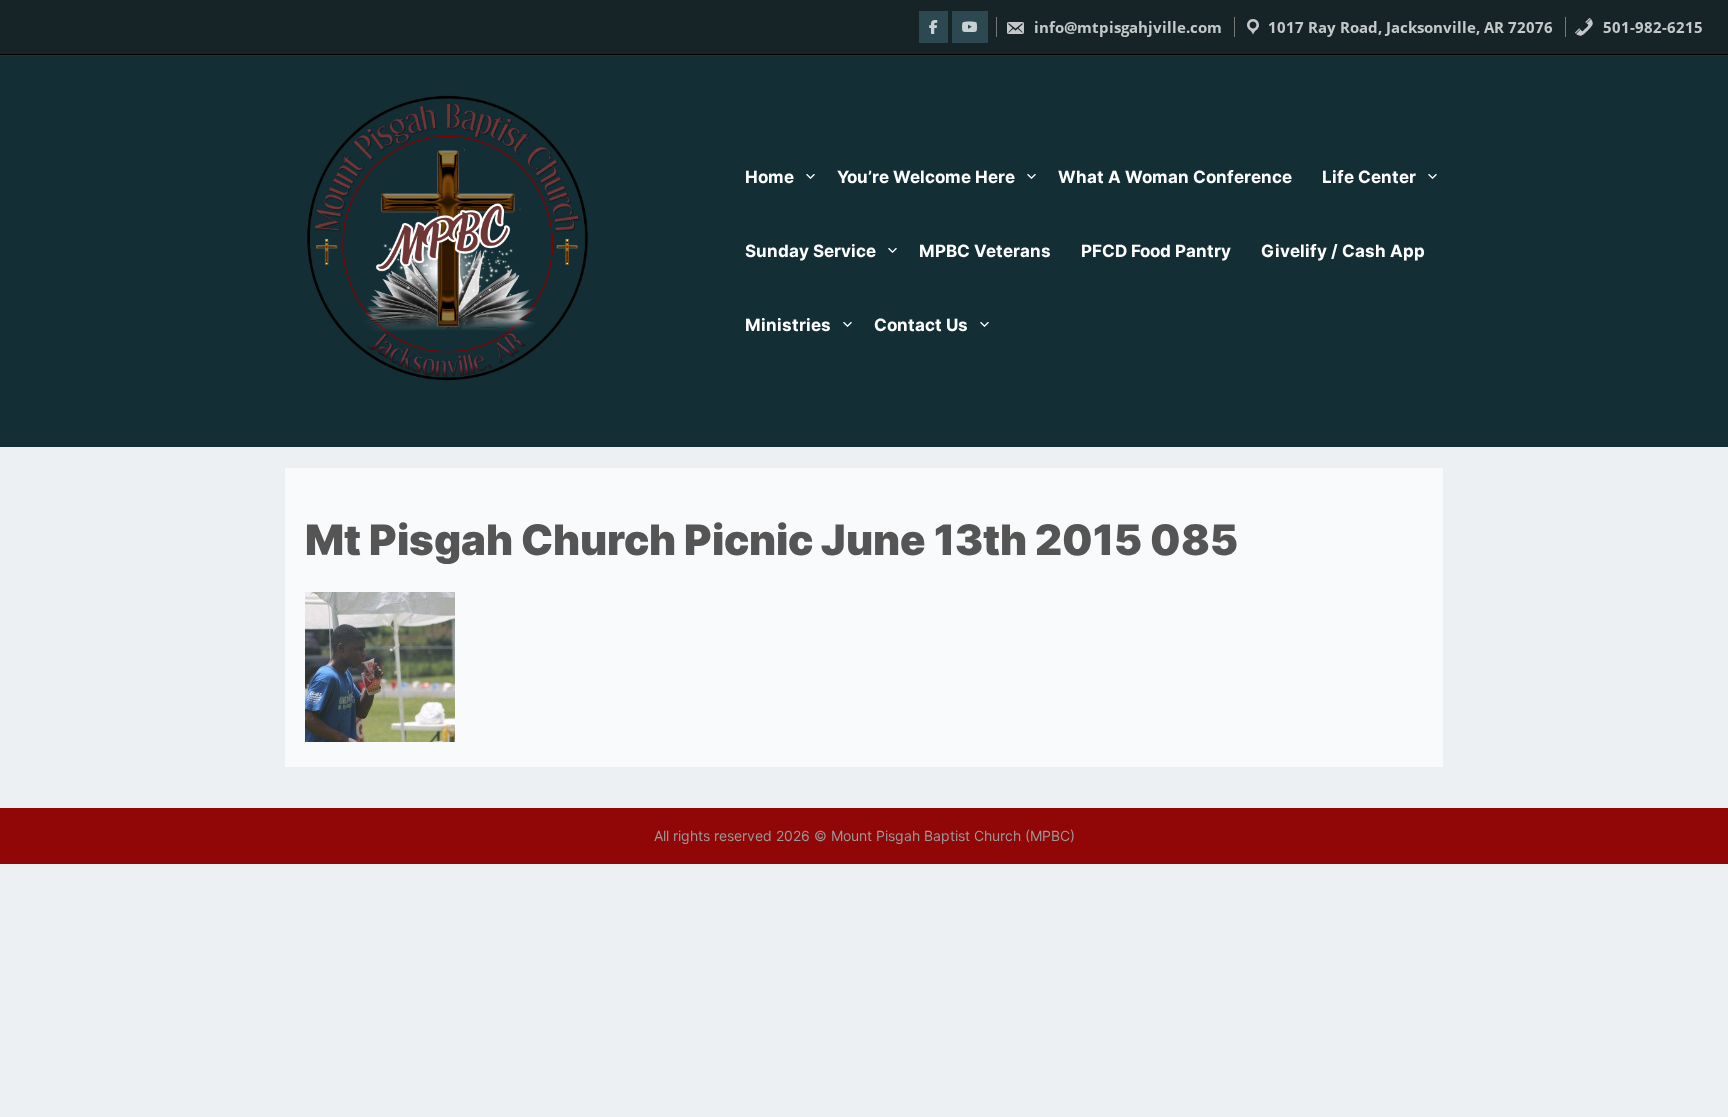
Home (769, 177)
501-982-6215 (1651, 27)
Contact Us (921, 325)
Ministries (788, 325)
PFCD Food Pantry (1156, 251)
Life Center (1369, 177)
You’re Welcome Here (926, 177)
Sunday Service (810, 251)
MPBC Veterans (985, 251)
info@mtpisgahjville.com (1126, 27)
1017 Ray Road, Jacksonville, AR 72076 (1410, 27)
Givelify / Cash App (1343, 251)
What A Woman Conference (1175, 177)
